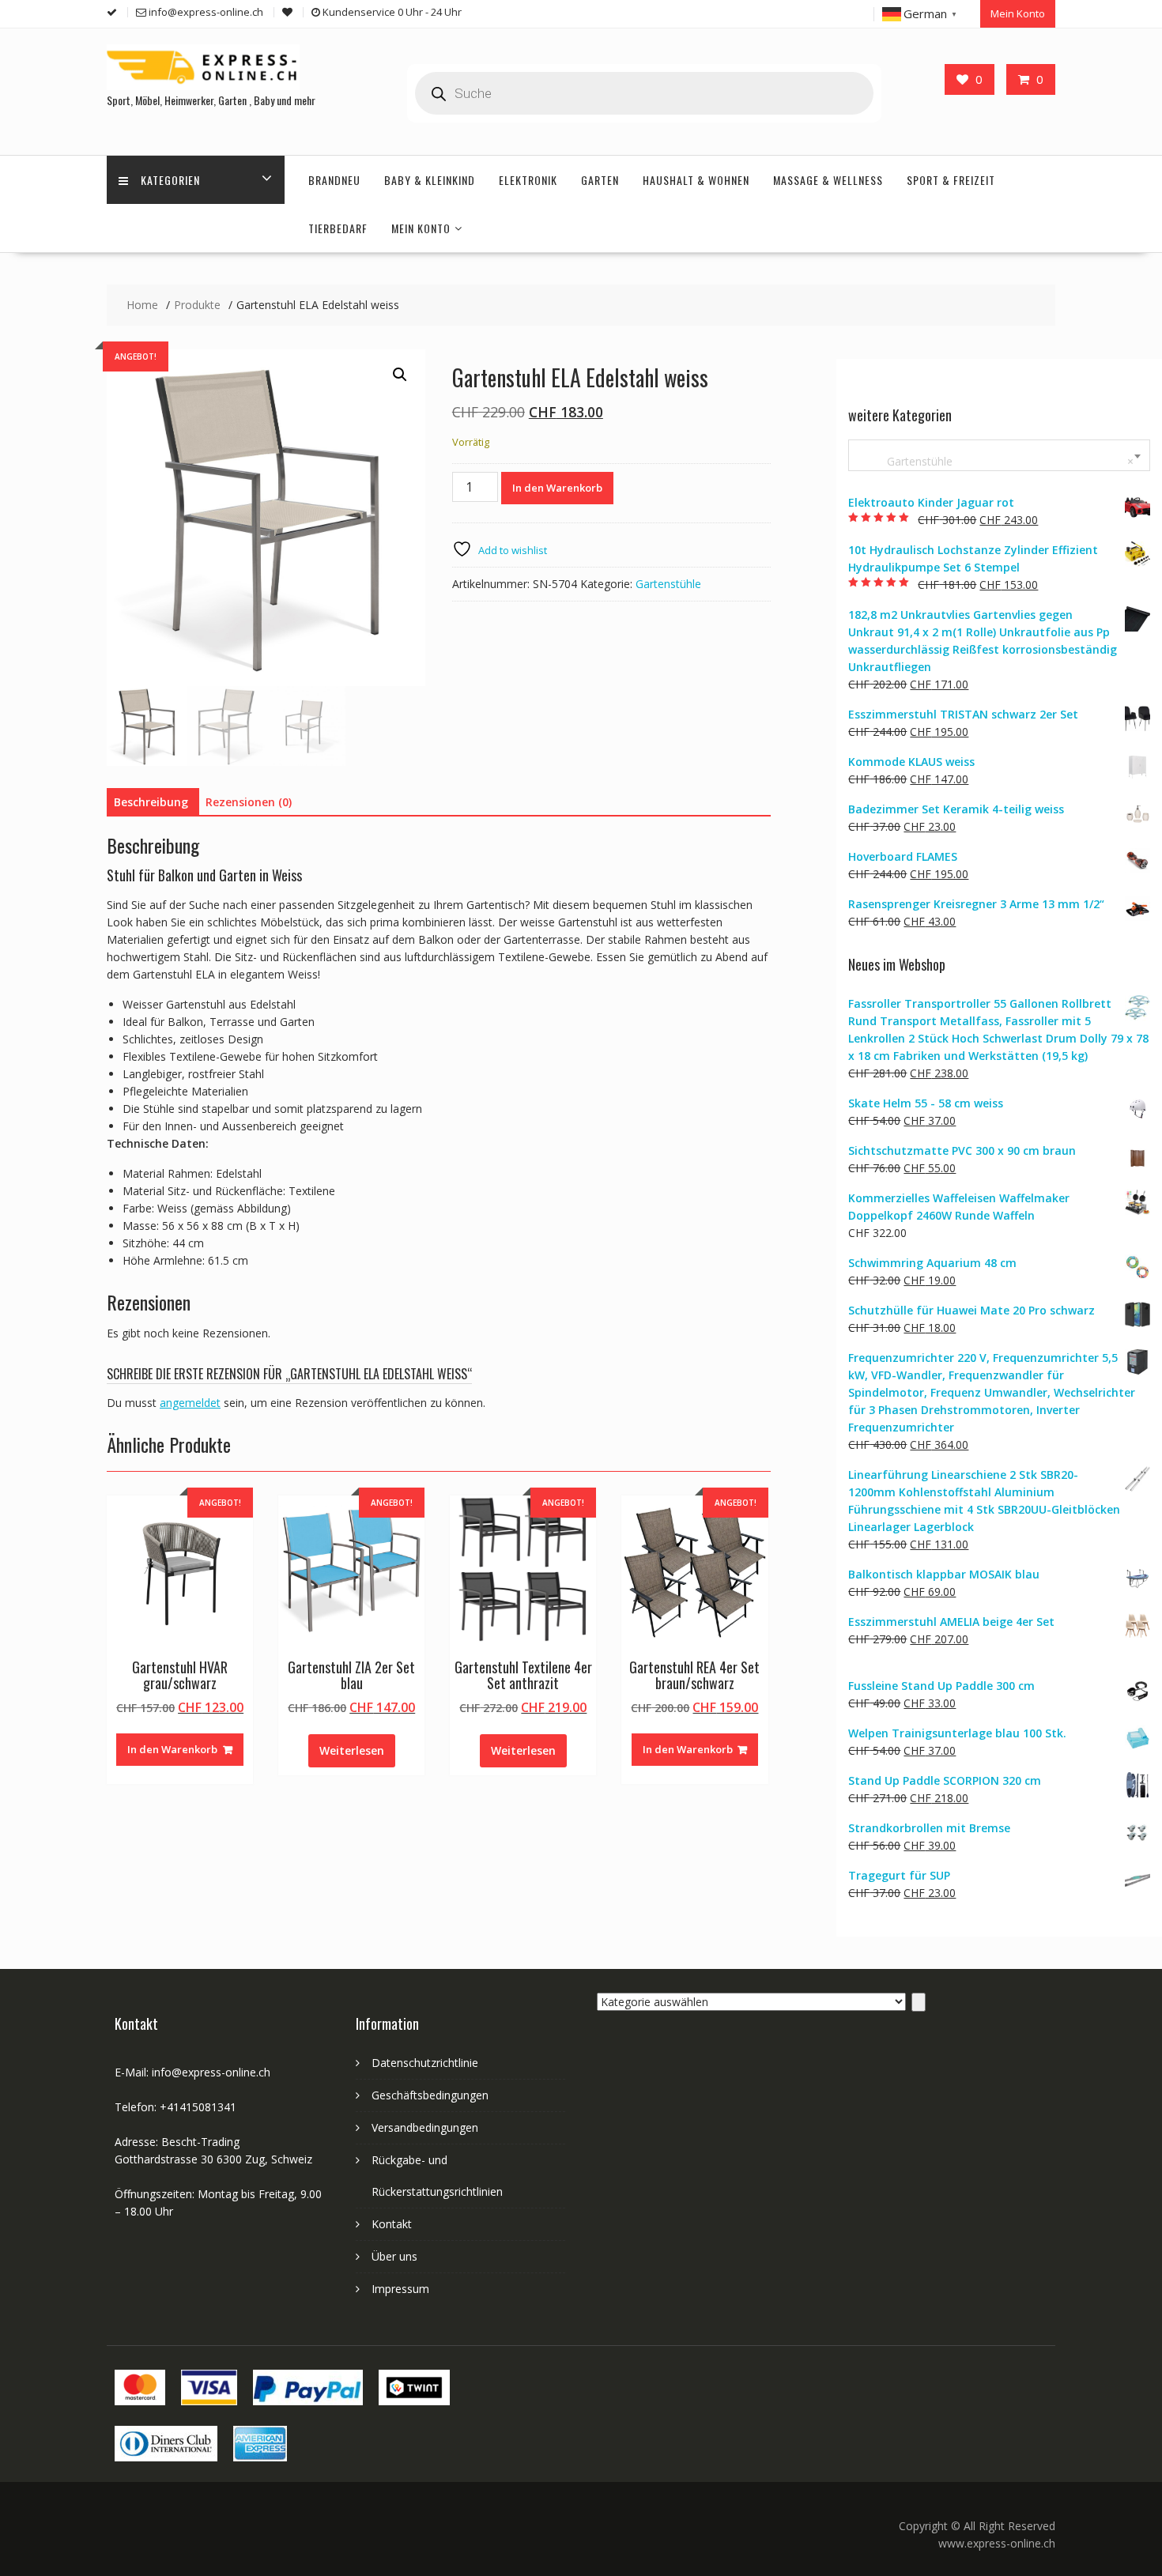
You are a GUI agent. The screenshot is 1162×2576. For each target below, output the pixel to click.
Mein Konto (1018, 13)
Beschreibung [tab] (151, 802)
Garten (600, 180)
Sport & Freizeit (951, 180)
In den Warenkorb (557, 488)
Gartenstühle (668, 584)
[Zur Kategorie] (919, 2002)
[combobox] (999, 455)
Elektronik (528, 180)
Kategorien (170, 180)
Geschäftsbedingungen (430, 2095)
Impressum (400, 2289)
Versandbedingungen (425, 2127)
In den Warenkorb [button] (172, 1749)
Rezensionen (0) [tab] (249, 802)
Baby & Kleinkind (430, 180)
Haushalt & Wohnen (696, 180)
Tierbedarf (338, 228)
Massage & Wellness (828, 180)
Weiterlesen (352, 1750)
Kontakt (392, 2224)
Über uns (394, 2256)
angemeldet (190, 1403)
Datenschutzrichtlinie (425, 2063)
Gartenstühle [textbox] (996, 461)
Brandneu (334, 180)
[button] (400, 375)
